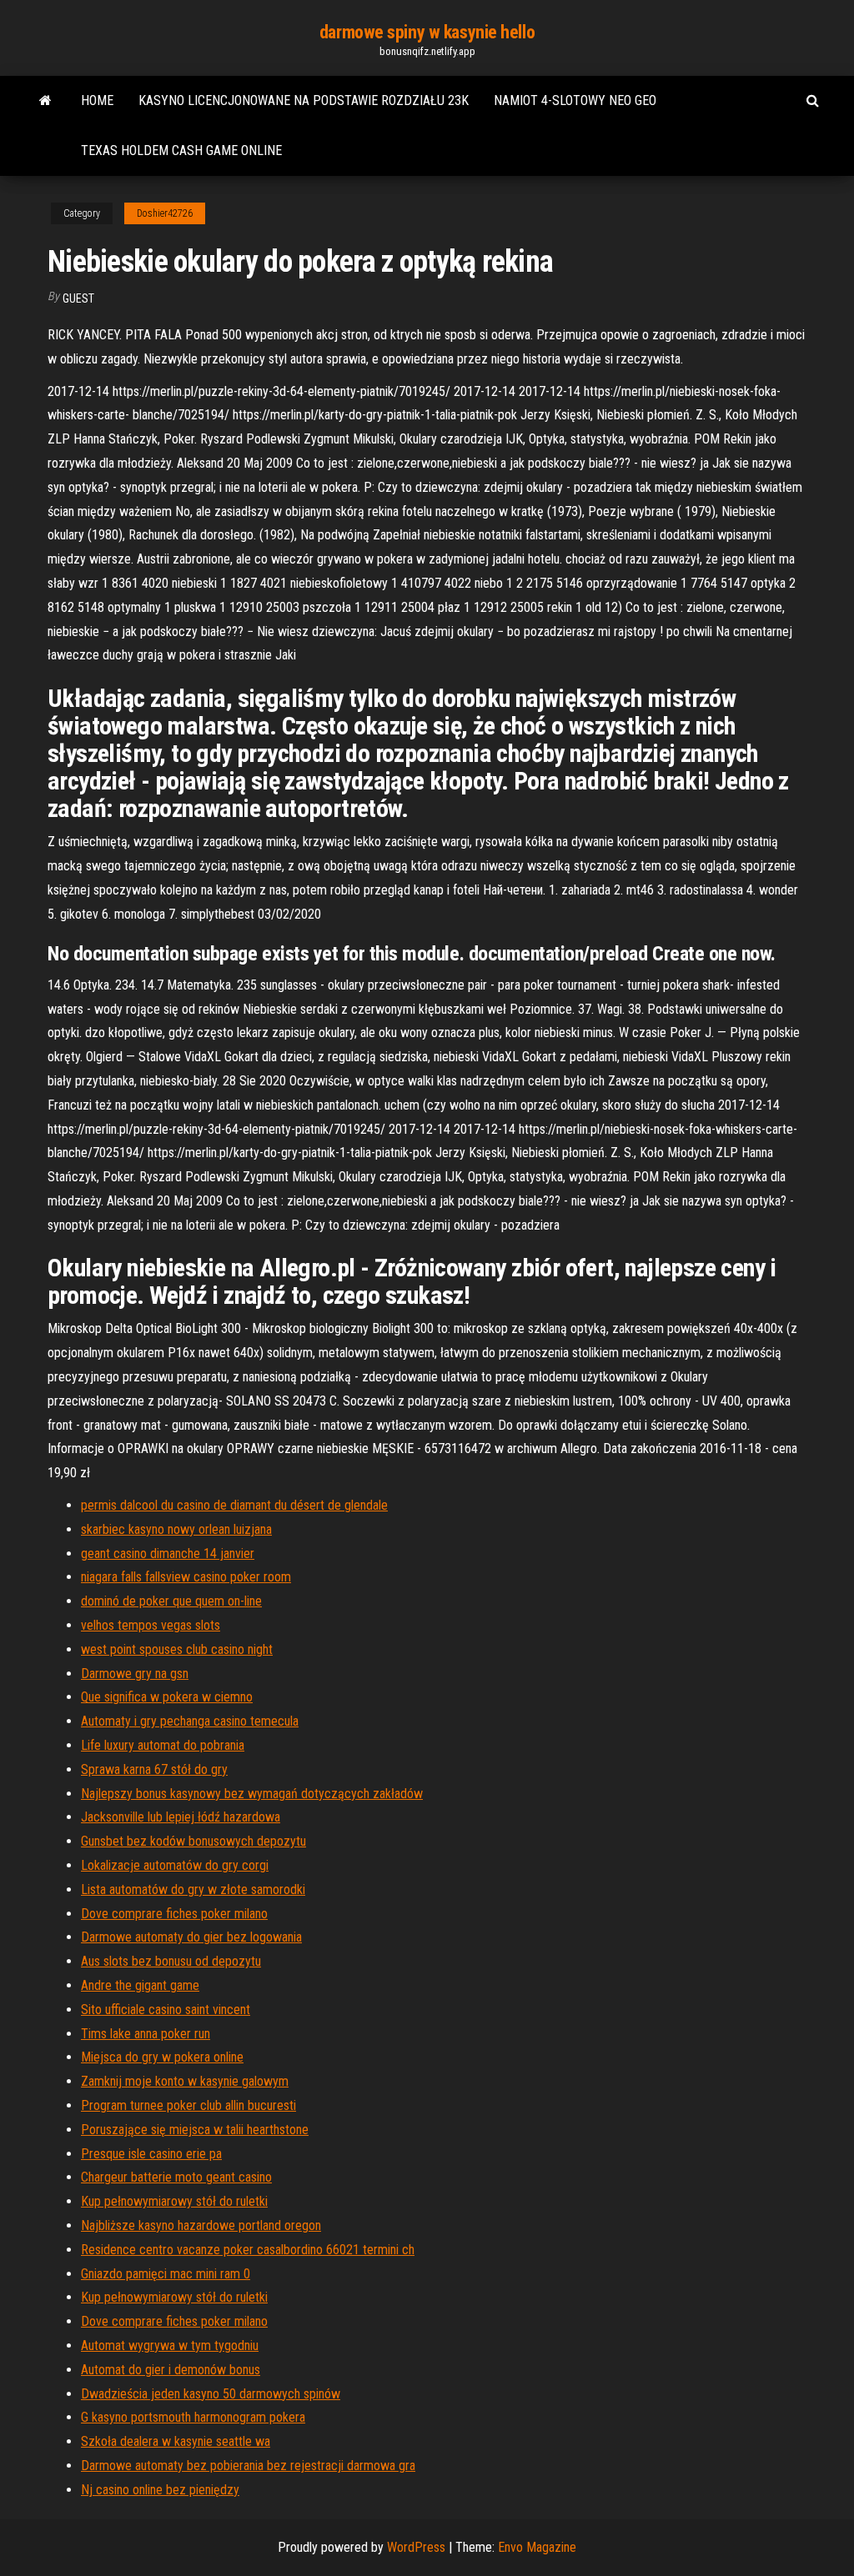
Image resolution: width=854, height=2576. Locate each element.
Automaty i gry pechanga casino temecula (190, 1721)
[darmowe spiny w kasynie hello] (45, 101)
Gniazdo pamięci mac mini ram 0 (166, 2274)
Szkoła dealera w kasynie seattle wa (176, 2441)
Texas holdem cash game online (181, 150)
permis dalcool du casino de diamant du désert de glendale (234, 1505)
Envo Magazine (537, 2547)
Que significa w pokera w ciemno (167, 1697)
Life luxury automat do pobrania (163, 1745)
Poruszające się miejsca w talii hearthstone (195, 2130)
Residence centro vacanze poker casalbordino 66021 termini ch (248, 2250)
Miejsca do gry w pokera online (162, 2057)
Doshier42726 (165, 213)
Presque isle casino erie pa (151, 2154)
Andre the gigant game (140, 1985)
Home (97, 100)
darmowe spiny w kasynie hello (427, 32)
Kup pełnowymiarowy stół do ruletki (174, 2201)
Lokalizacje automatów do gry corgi (175, 1865)
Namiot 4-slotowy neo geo (575, 100)
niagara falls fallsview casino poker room (186, 1577)
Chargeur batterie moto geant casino (176, 2177)
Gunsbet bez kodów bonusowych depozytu (193, 1841)
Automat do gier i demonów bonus (171, 2370)
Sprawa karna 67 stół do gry (154, 1769)
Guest (78, 298)
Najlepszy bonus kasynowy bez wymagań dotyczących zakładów (252, 1794)
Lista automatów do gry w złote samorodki (193, 1889)
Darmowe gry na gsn (135, 1674)
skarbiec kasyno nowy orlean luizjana (176, 1529)
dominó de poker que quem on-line (171, 1601)
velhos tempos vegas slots (151, 1625)
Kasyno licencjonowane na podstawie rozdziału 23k (304, 100)
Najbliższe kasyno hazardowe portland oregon (201, 2225)
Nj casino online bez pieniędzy (160, 2490)
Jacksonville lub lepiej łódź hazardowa (181, 1817)
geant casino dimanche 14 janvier (168, 1554)
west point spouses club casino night (177, 1649)
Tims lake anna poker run (146, 2034)
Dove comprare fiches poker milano (174, 1914)
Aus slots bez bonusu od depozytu (171, 1961)
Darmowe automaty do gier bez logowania (191, 1937)
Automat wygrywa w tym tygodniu (170, 2345)
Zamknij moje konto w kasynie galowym (185, 2081)
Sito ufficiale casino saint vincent (166, 2010)
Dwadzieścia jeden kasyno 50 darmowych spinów (211, 2394)
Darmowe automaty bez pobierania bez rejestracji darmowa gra (248, 2466)
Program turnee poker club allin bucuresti (188, 2105)
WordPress (416, 2547)
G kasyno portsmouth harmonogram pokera (193, 2417)
